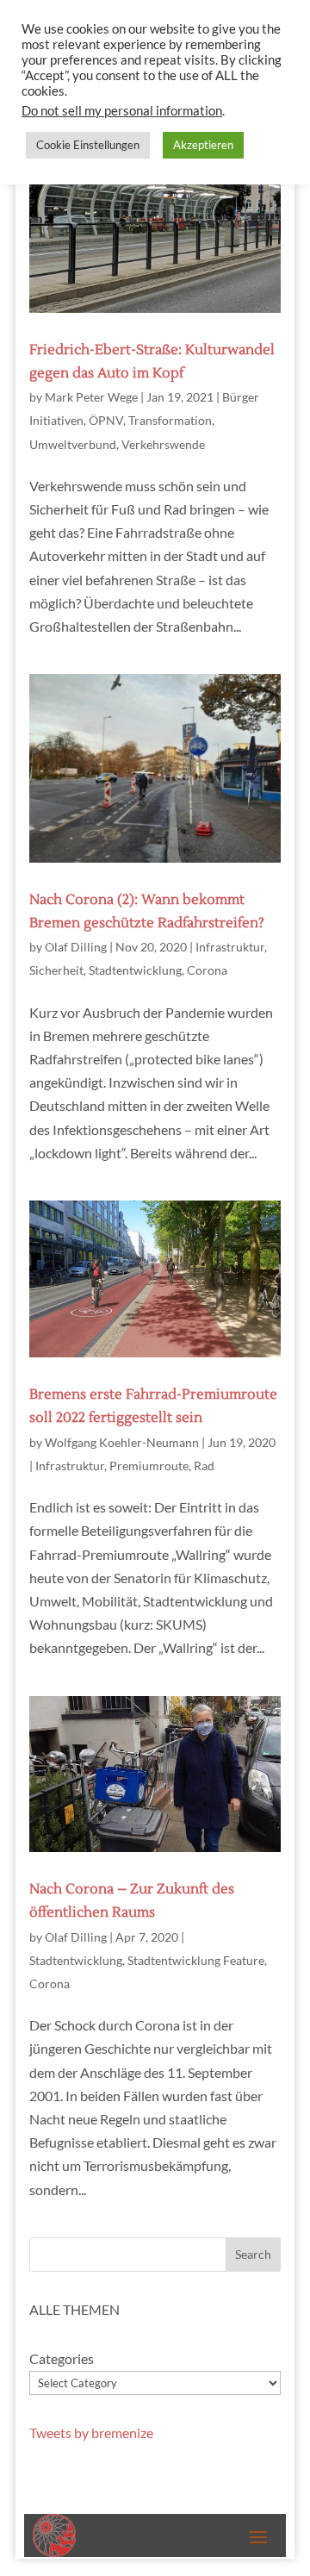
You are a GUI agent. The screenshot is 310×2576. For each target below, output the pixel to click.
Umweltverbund (73, 444)
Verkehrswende (163, 444)
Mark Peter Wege (91, 397)
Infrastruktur (230, 947)
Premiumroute (149, 1466)
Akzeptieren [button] (203, 145)
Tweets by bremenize (91, 2433)
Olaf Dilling (76, 947)
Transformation (170, 420)
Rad (204, 1466)
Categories (62, 2358)
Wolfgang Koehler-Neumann (122, 1442)
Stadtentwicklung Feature (196, 1960)
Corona (207, 970)
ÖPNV (106, 420)
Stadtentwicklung (135, 970)
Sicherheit (56, 970)
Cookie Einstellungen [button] (88, 145)
